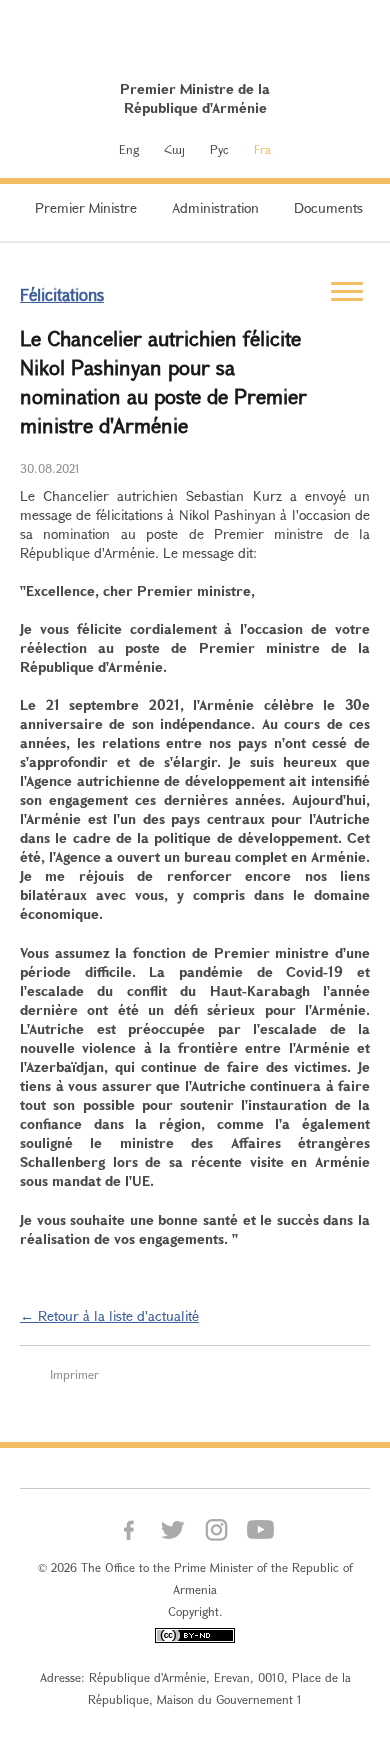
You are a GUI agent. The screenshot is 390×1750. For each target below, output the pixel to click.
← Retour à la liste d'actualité (109, 1315)
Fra (262, 149)
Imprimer (74, 1374)
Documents (328, 207)
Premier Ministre (86, 207)
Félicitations (62, 294)
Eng (129, 149)
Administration (215, 207)
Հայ (174, 149)
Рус (219, 149)
